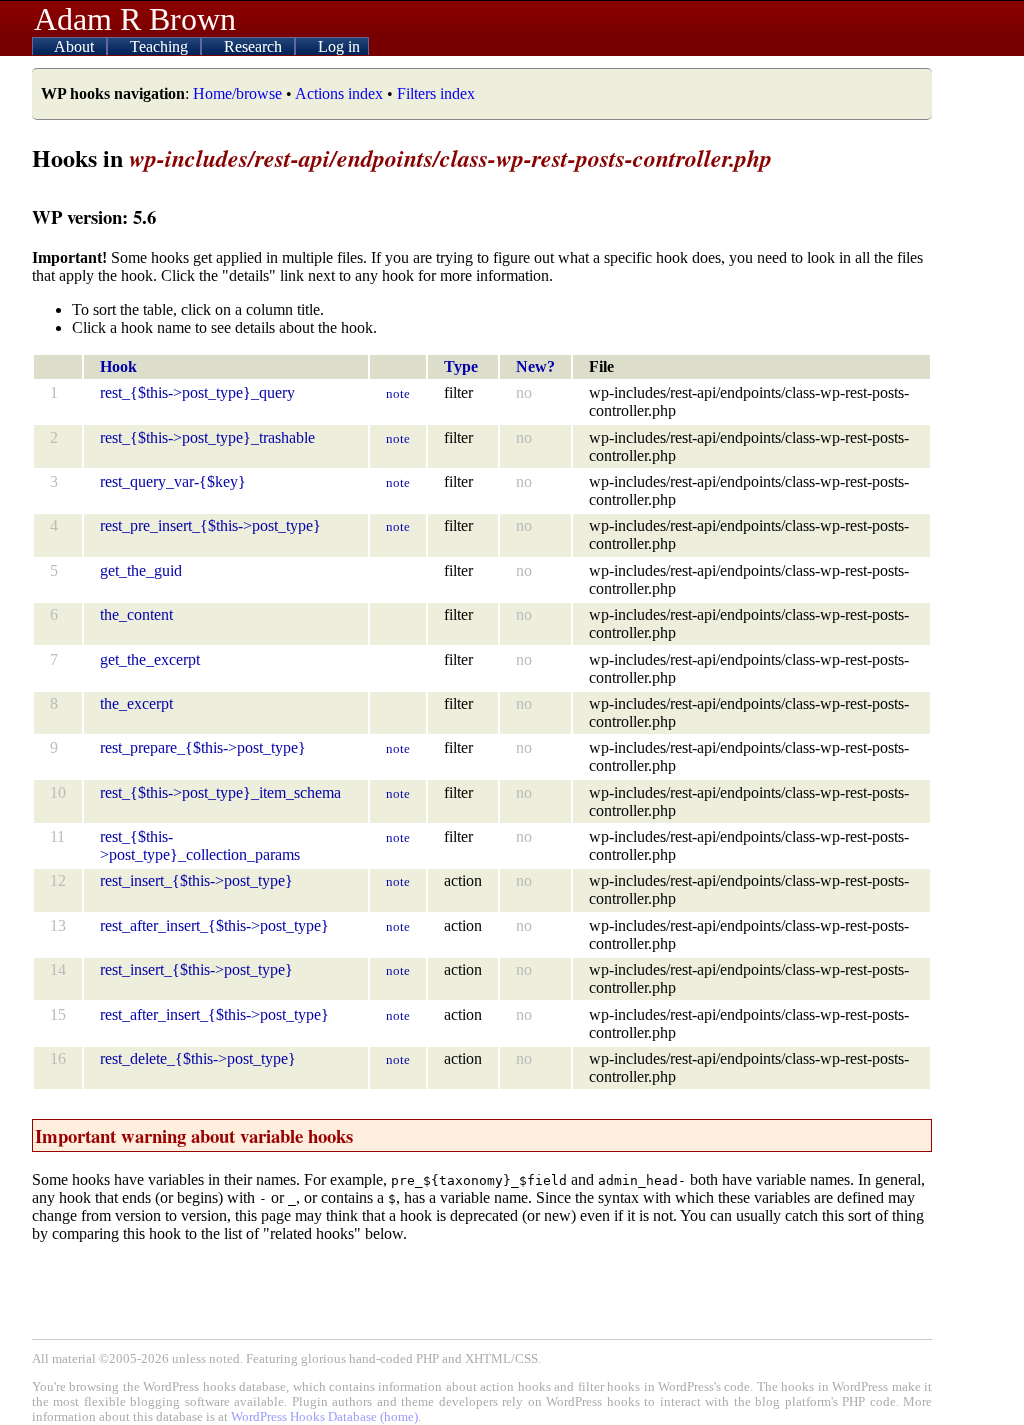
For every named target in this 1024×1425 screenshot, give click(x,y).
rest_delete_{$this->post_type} (198, 1058)
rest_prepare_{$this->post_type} (203, 747)
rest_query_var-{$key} (173, 481)
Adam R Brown (135, 19)
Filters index (436, 93)
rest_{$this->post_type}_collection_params (200, 845)
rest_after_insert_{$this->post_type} (214, 925)
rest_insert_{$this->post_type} (196, 880)
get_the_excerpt (150, 659)
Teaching (161, 46)
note (398, 393)
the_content (136, 614)
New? (535, 366)
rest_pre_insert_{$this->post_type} (210, 525)
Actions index (339, 93)
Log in (339, 46)
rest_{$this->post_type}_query (197, 392)
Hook (118, 366)
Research (255, 46)
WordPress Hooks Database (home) (324, 1417)
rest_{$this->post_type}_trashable (207, 437)
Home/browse (237, 93)
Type (461, 366)
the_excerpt (136, 703)
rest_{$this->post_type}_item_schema (220, 792)
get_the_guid (141, 570)
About (76, 46)
